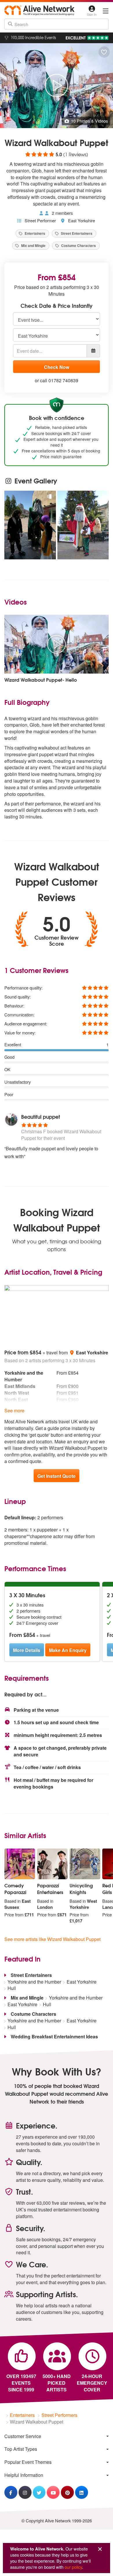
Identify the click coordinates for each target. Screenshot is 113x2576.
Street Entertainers (76, 233)
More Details (27, 1650)
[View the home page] (39, 10)
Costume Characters (78, 245)
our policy (73, 2567)
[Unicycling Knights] (85, 1864)
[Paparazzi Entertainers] (52, 1864)
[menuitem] (57, 2436)
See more (14, 1410)
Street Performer (40, 220)
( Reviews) (56, 154)
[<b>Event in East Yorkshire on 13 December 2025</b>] (83, 525)
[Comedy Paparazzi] (20, 1864)
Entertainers (34, 233)
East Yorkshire (81, 220)
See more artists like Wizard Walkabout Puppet (52, 1939)
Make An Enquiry (68, 1650)
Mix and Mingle (33, 245)
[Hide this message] (100, 2549)
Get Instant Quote (57, 1476)
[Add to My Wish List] (104, 52)
